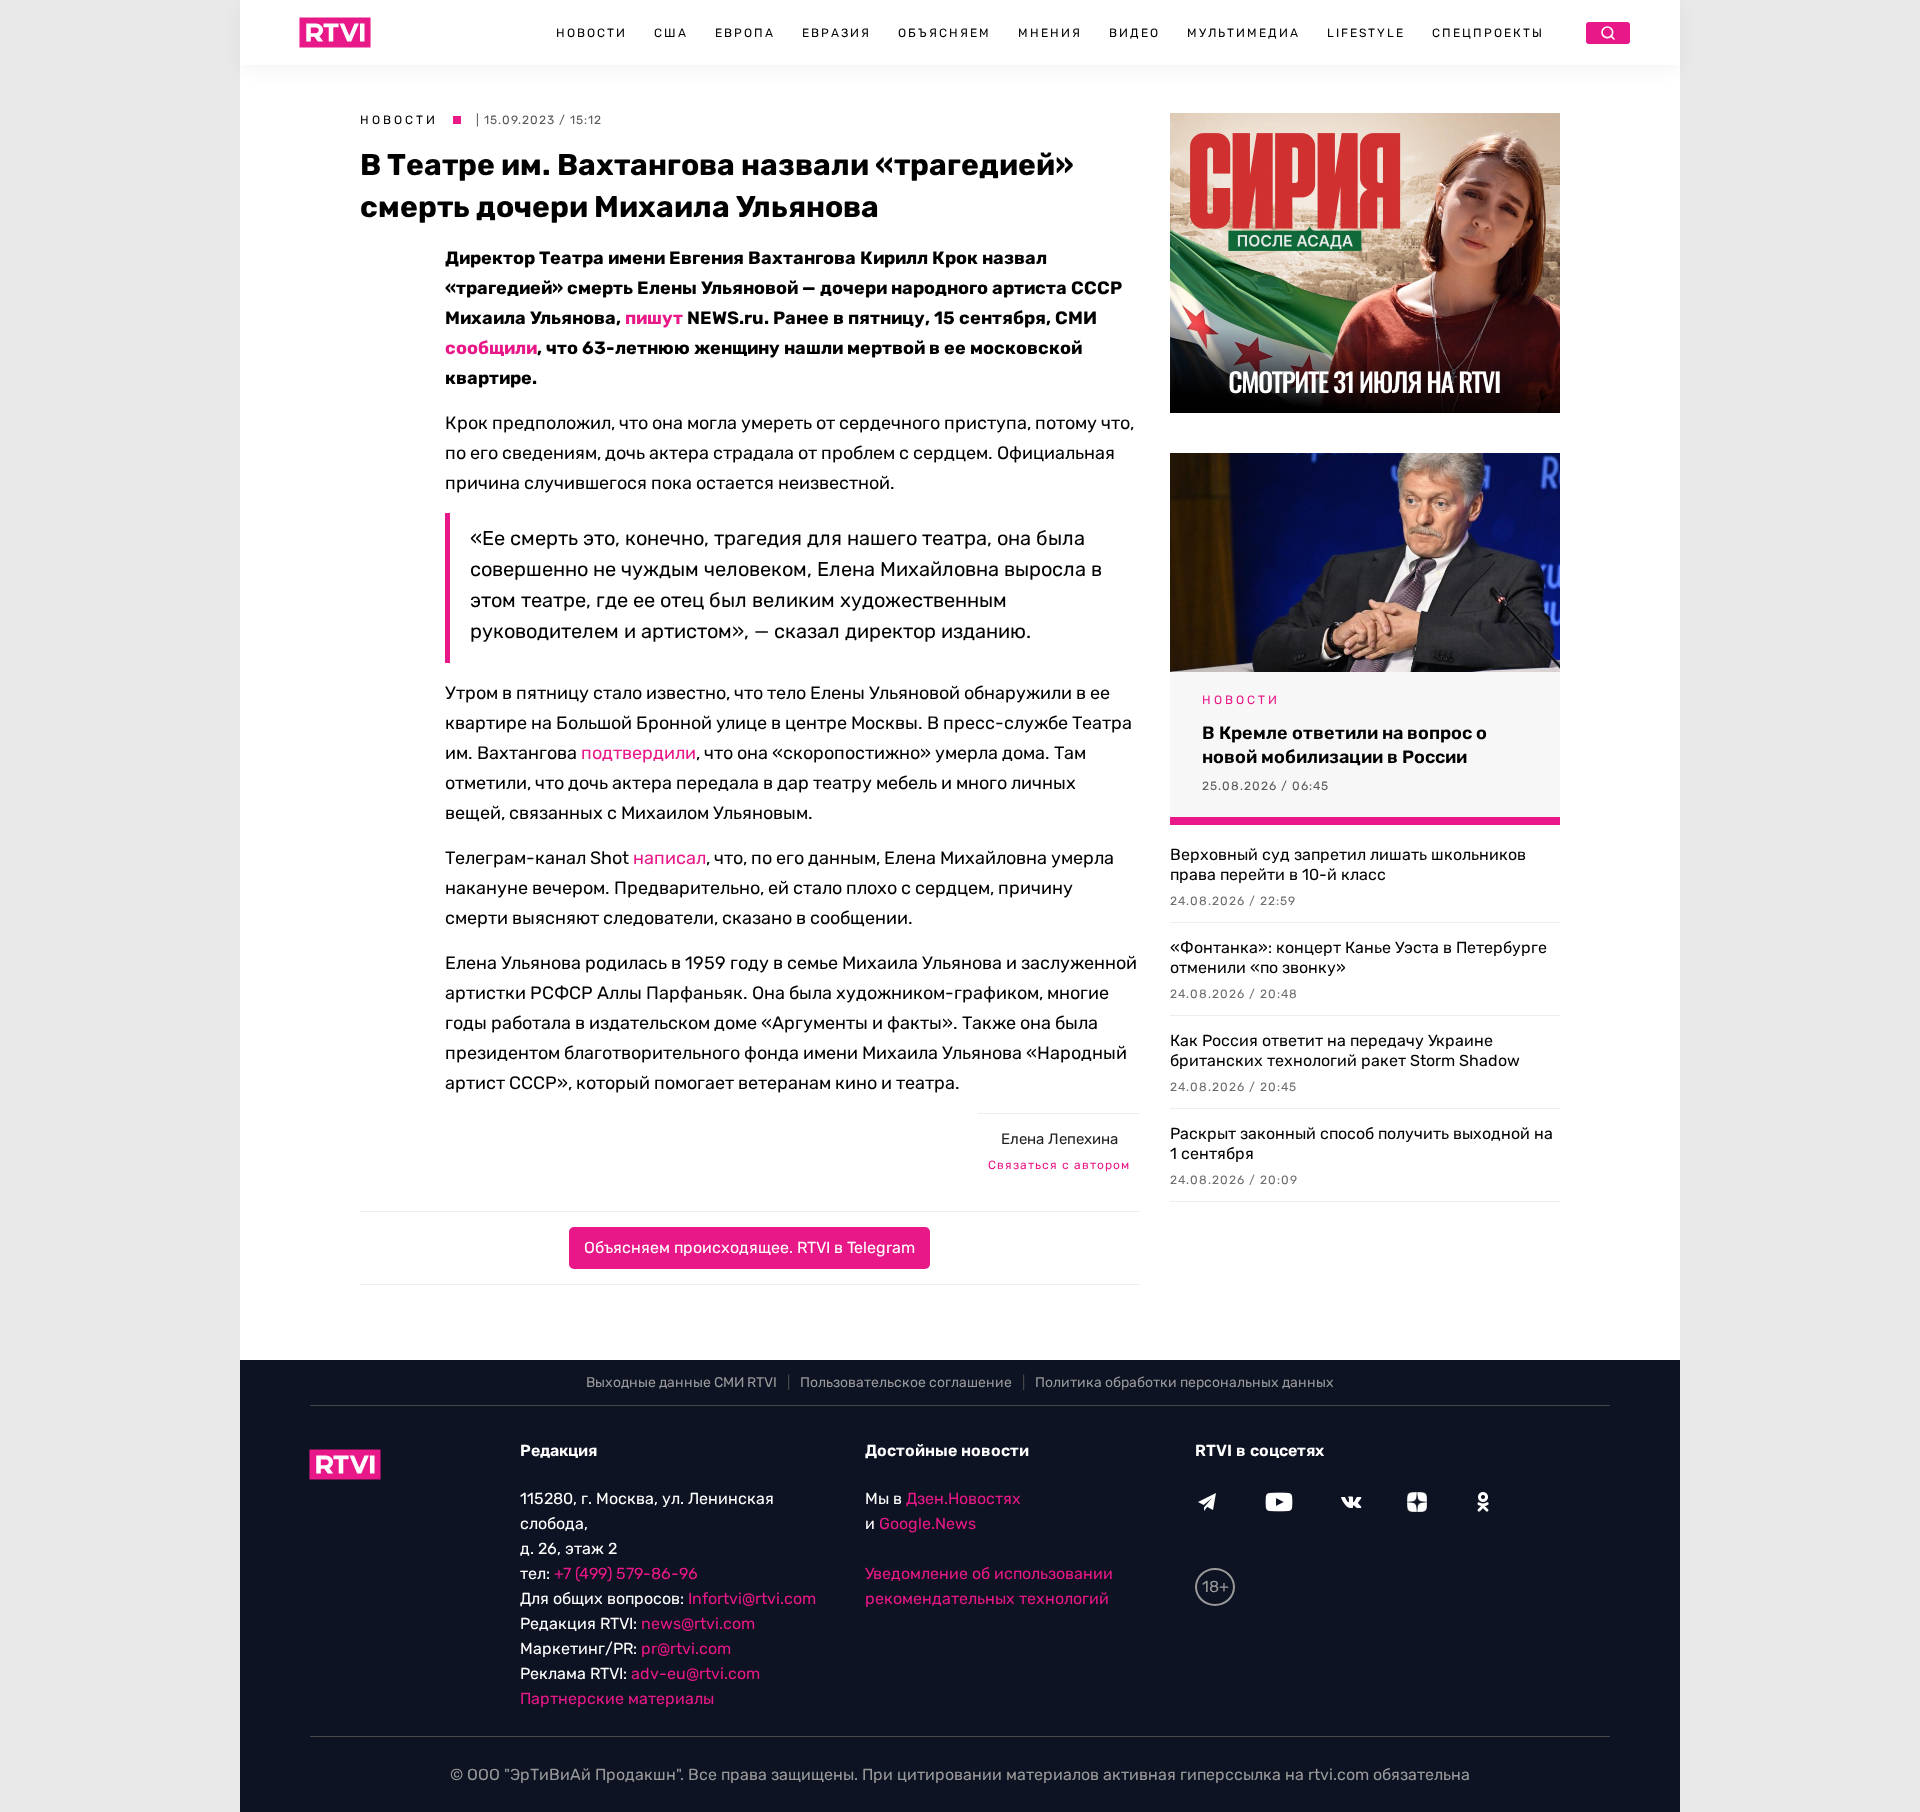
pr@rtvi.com (686, 1648)
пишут (654, 318)
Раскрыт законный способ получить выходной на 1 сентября (1361, 1143)
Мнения (1050, 33)
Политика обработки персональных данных (1184, 1382)
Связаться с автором (1059, 1165)
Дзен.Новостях (963, 1498)
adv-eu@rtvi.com (695, 1673)
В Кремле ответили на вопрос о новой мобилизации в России (1344, 745)
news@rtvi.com (698, 1623)
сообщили (491, 348)
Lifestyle (1366, 33)
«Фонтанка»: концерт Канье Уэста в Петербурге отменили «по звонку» (1358, 957)
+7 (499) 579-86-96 (626, 1573)
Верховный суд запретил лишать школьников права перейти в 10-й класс (1348, 864)
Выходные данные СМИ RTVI (681, 1382)
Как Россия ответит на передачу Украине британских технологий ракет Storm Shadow (1345, 1050)
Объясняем (944, 33)
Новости (591, 33)
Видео (1134, 33)
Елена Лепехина (1059, 1139)
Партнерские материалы (617, 1698)
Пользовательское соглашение (906, 1382)
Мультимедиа (1243, 33)
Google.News (927, 1523)
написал (669, 858)
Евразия (836, 33)
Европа (745, 33)
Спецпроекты (1488, 33)
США (671, 33)
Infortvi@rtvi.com (752, 1598)
